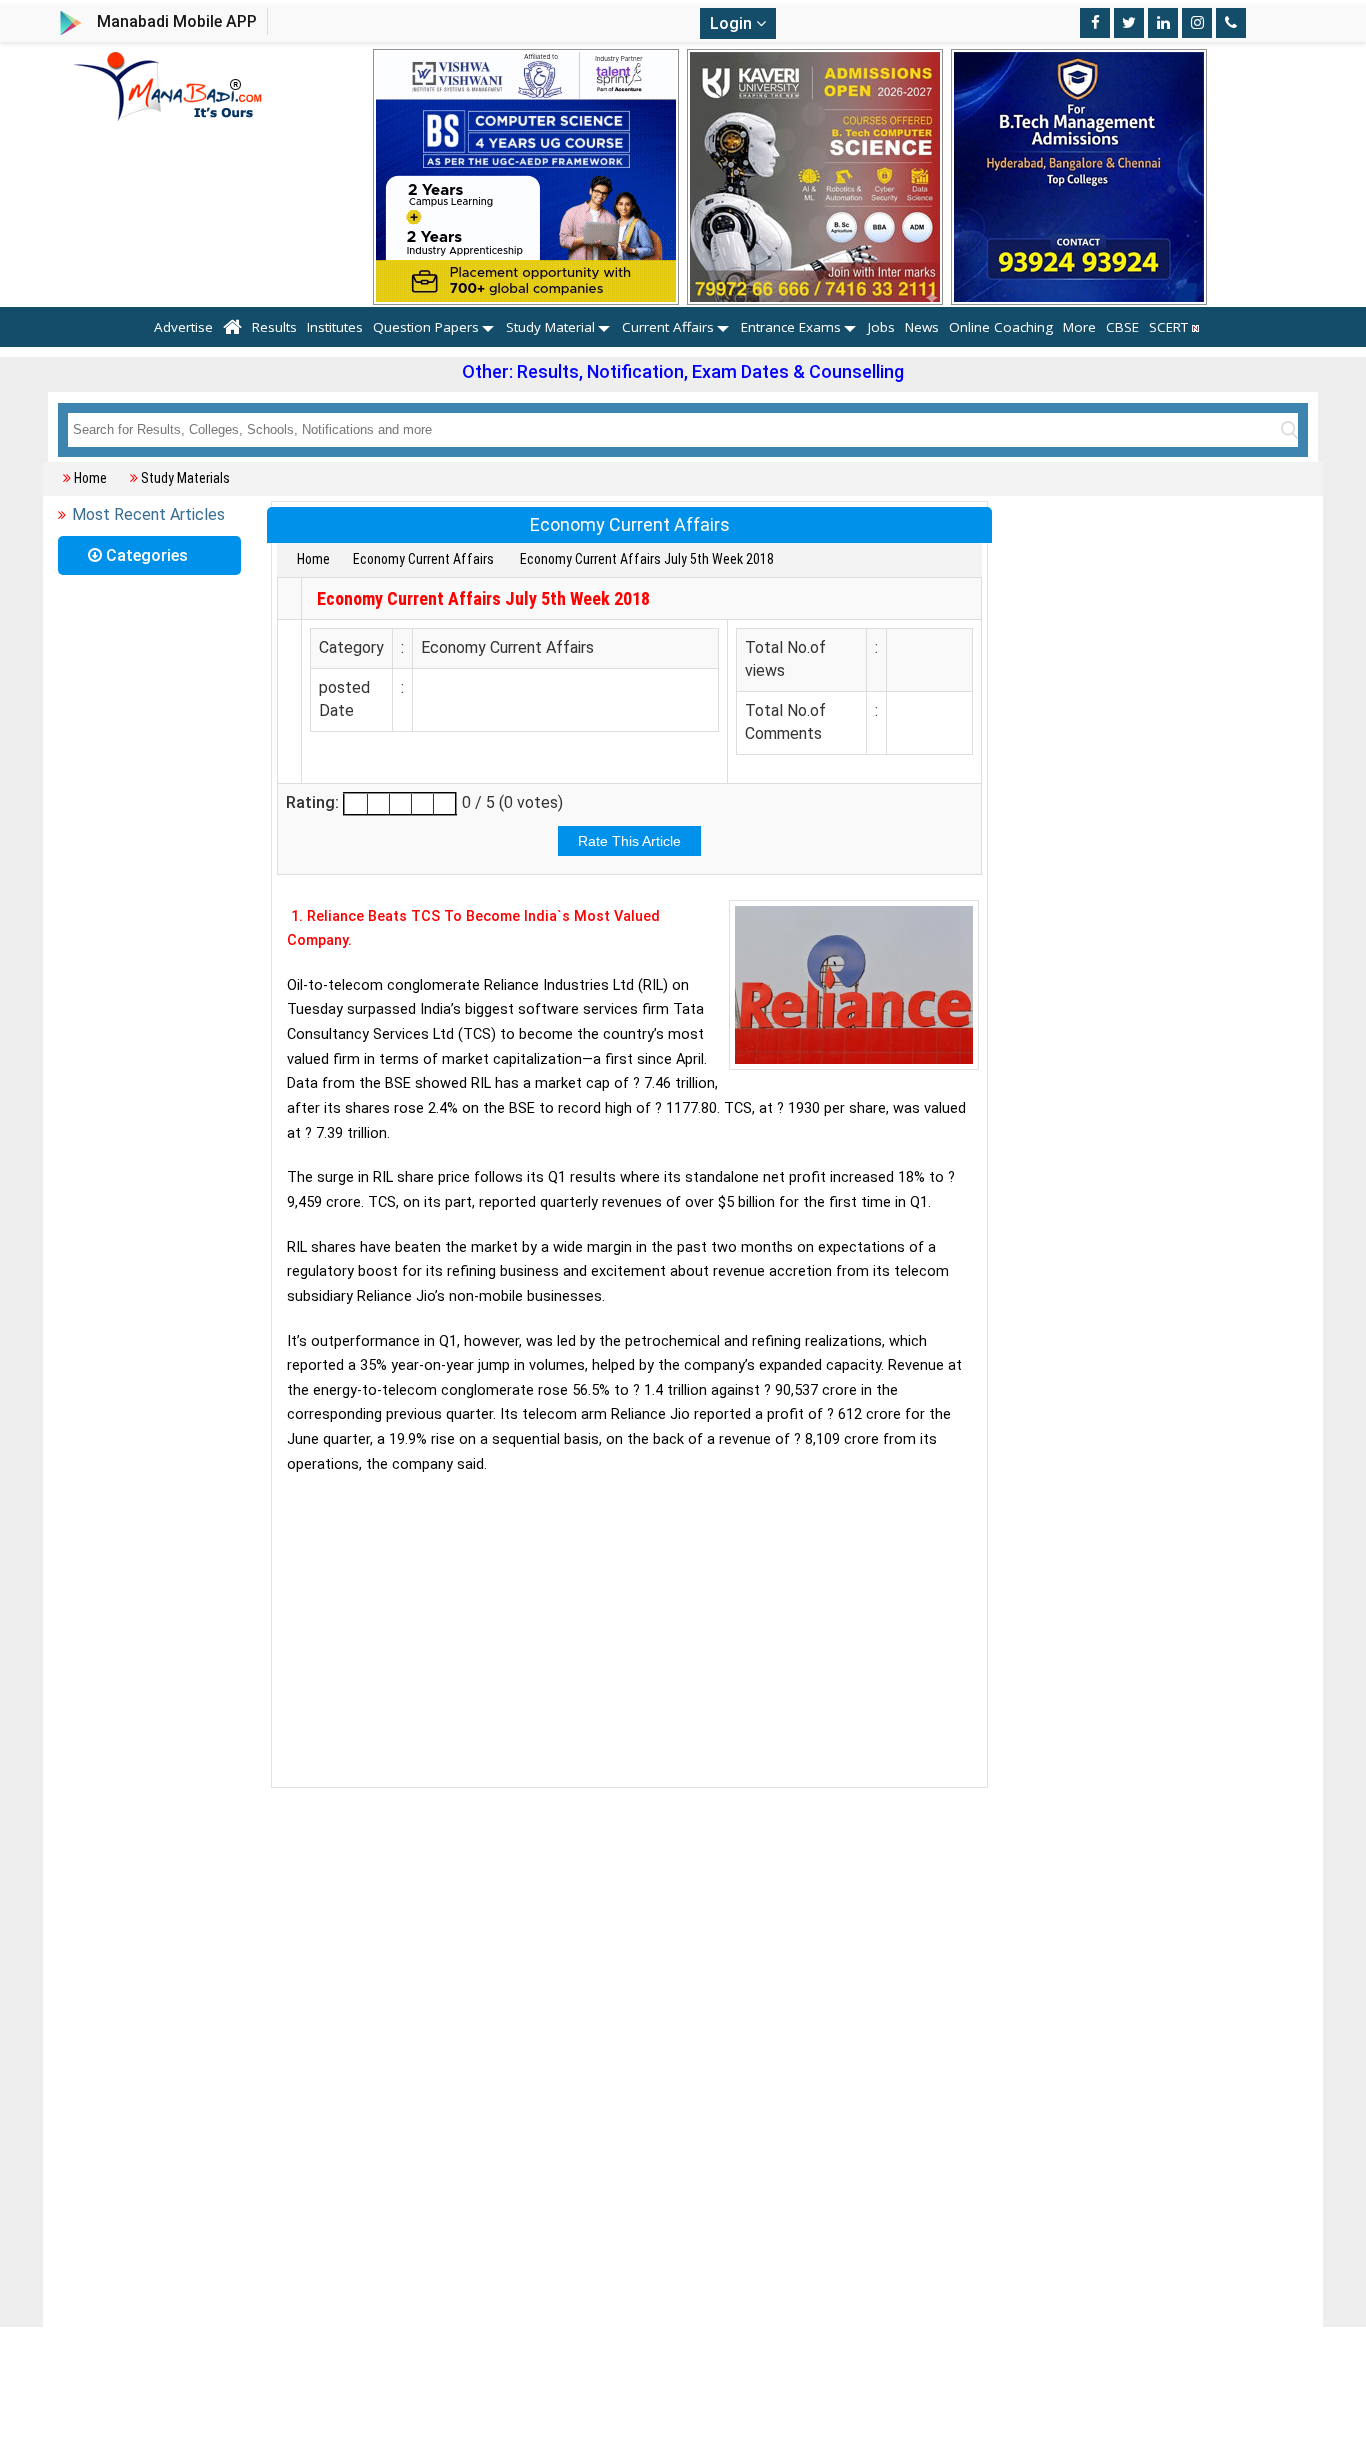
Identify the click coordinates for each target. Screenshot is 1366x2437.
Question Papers (426, 327)
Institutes (335, 327)
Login (733, 23)
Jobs (881, 327)
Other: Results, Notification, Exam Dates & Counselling (683, 371)
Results (274, 327)
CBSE (1122, 327)
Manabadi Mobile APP (177, 21)
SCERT (1170, 327)
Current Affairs (668, 327)
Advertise (183, 327)
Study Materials (185, 478)
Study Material (550, 327)
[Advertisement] (629, 1632)
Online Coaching (1001, 327)
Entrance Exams (791, 327)
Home (90, 478)
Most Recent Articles (148, 514)
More (1079, 327)
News (922, 327)
